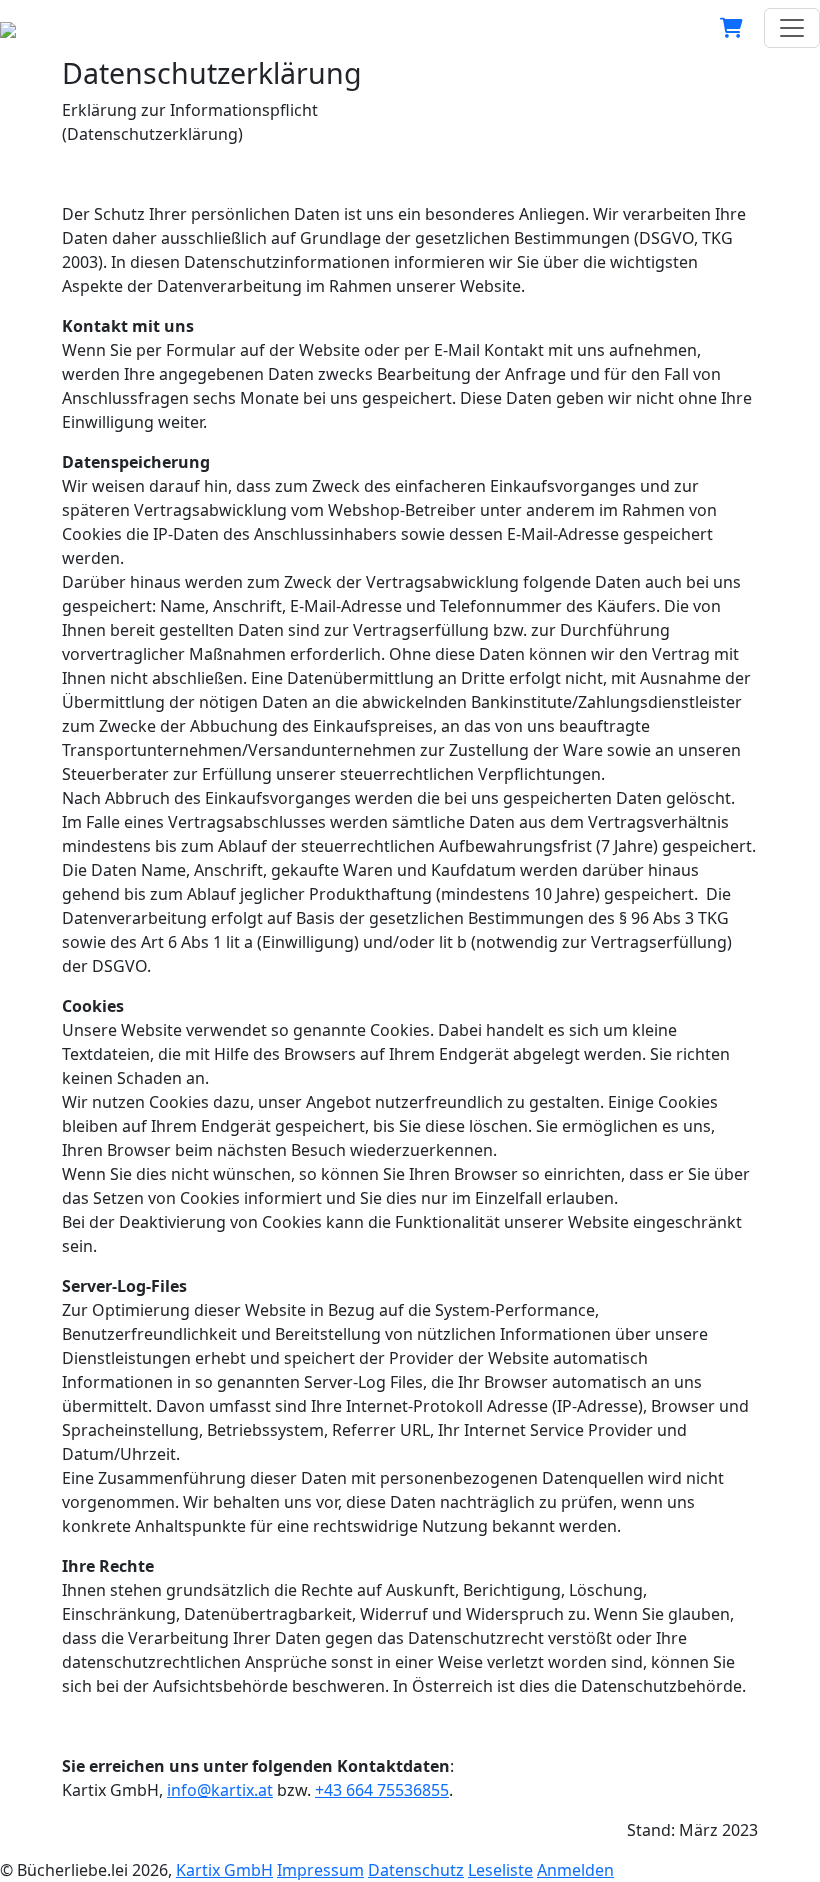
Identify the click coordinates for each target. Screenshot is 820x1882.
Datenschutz (416, 1870)
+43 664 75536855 (382, 1790)
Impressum (320, 1870)
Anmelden (575, 1870)
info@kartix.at (220, 1790)
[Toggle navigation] (792, 28)
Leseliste (500, 1870)
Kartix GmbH (224, 1870)
